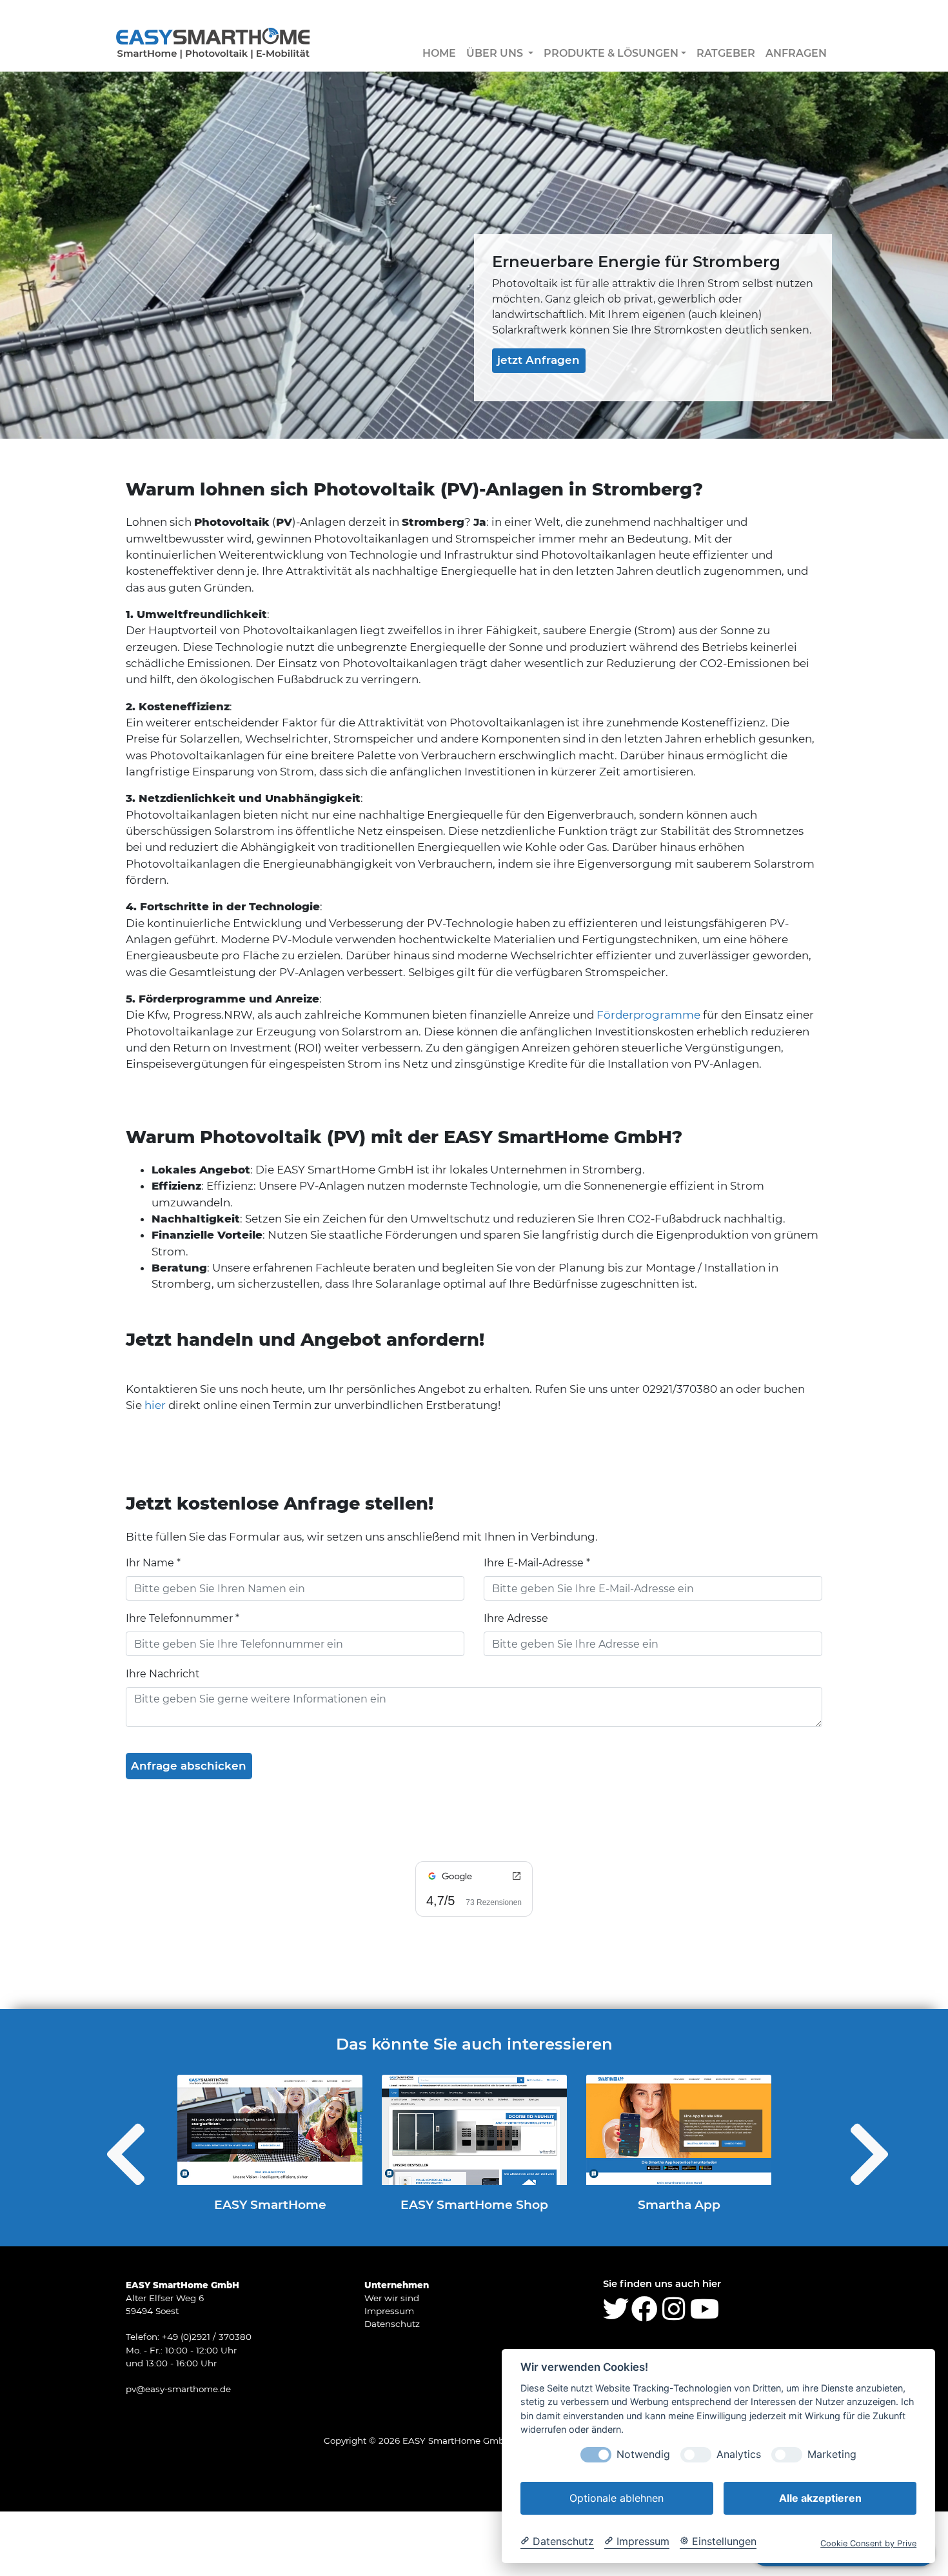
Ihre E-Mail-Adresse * (537, 1563)
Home (439, 53)
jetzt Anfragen (538, 360)
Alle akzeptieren (820, 2498)
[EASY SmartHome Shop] (474, 2130)
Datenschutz (392, 2324)
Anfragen (796, 53)
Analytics (739, 2454)
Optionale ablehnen (617, 2498)
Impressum (389, 2311)
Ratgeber (726, 53)
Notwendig (643, 2454)
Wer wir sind (392, 2298)
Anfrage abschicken (189, 1766)
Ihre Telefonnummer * (183, 1618)
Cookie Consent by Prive (868, 2543)
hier (155, 1405)
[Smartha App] (679, 2130)
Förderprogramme (648, 1015)
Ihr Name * (153, 1563)
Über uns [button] (496, 53)
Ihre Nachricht (163, 1674)
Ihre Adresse (516, 1618)
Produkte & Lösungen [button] (611, 53)
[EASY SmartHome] (270, 2130)
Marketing (832, 2454)
